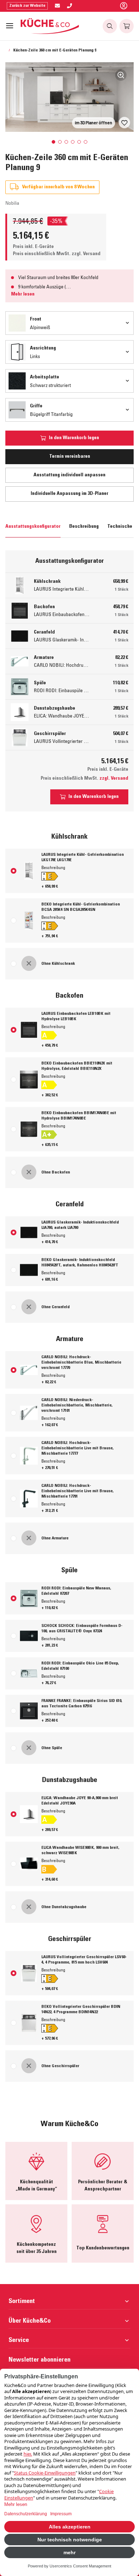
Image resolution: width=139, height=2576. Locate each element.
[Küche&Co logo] (50, 26)
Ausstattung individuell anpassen (69, 475)
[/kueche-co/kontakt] (57, 6)
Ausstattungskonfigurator (33, 527)
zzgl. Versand (86, 254)
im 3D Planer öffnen (94, 123)
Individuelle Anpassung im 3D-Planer (69, 494)
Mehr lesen (23, 294)
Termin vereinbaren (70, 457)
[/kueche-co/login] (124, 6)
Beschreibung (84, 527)
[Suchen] (110, 26)
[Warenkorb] (127, 26)
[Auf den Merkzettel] (124, 123)
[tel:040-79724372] (69, 6)
